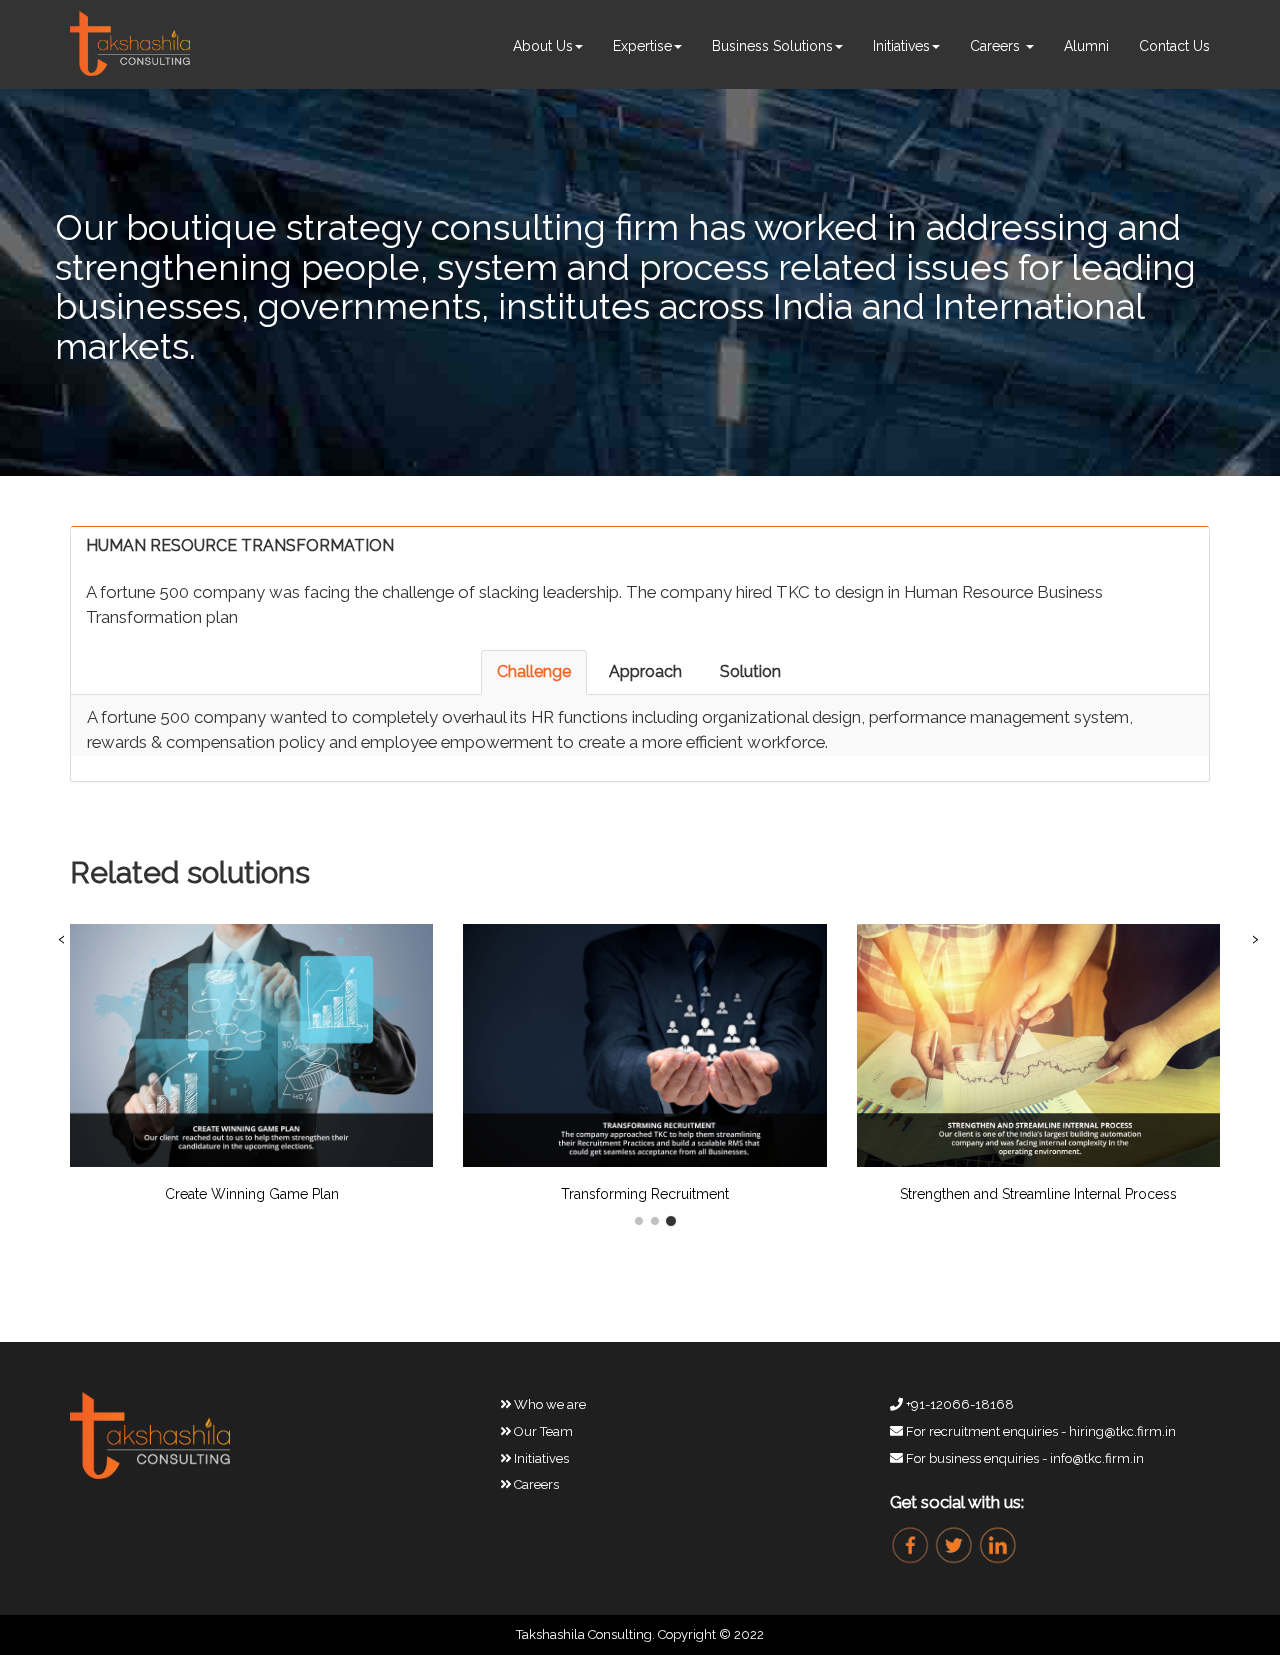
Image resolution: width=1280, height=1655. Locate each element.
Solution (750, 671)
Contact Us (1174, 46)
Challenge (534, 671)
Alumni (1086, 46)
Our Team (542, 1431)
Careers (997, 46)
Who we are (548, 1404)
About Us (543, 46)
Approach (645, 671)
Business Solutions (772, 46)
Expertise (642, 46)
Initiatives (901, 46)
